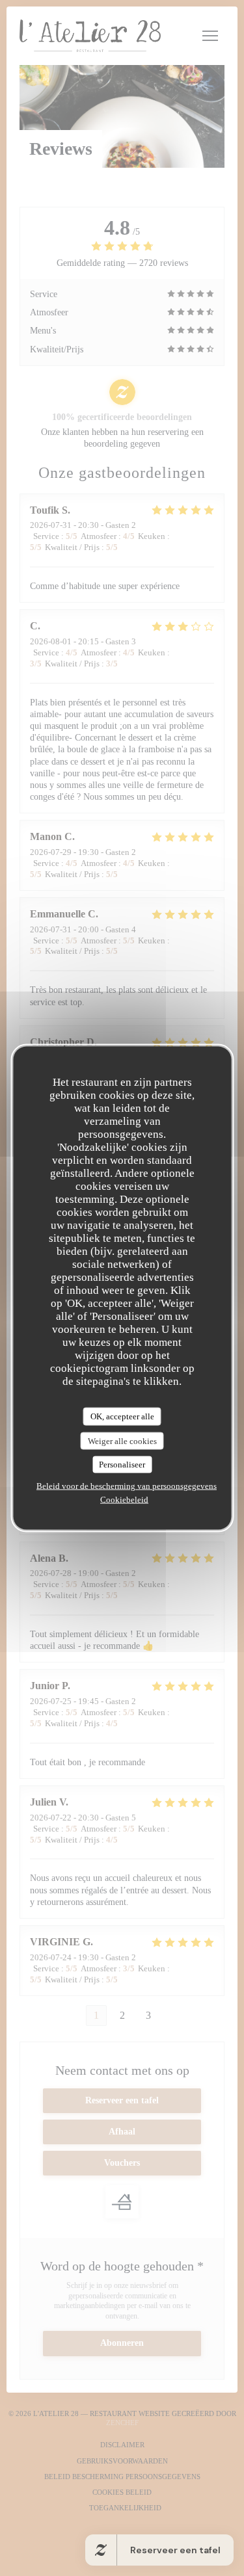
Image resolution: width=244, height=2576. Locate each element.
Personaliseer (122, 1465)
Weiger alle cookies (122, 1440)
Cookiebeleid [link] (124, 1499)
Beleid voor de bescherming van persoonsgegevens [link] (127, 1485)
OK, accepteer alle (122, 1416)
